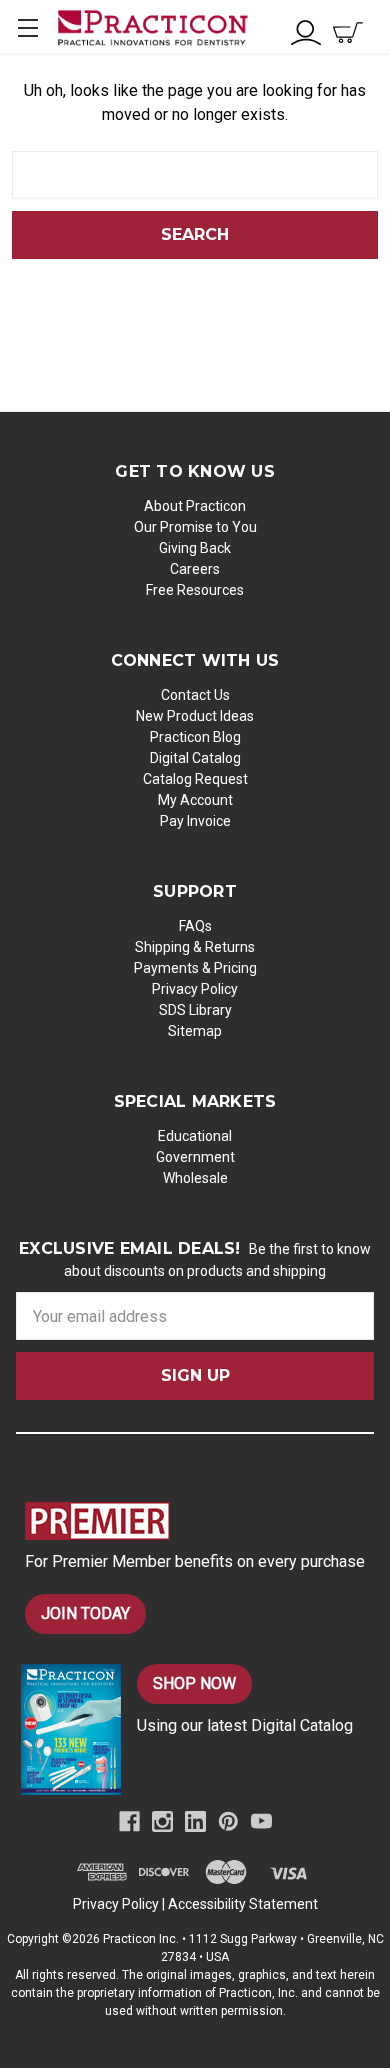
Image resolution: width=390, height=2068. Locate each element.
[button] (199, 1521)
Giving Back (195, 548)
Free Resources (195, 590)
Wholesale (195, 1178)
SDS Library (195, 1010)
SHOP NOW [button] (194, 1683)
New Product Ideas (195, 716)
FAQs (195, 926)
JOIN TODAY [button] (85, 1613)
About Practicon (195, 506)
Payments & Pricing (195, 968)
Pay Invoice (195, 821)
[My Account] (306, 30)
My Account (195, 800)
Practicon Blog (195, 737)
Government (195, 1157)
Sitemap (195, 1031)
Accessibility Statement (243, 1904)
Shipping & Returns (195, 947)
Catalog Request (195, 779)
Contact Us (195, 695)
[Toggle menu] (27, 27)
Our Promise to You (195, 527)
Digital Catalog (195, 758)
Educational (195, 1136)
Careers (195, 569)
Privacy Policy (195, 989)
